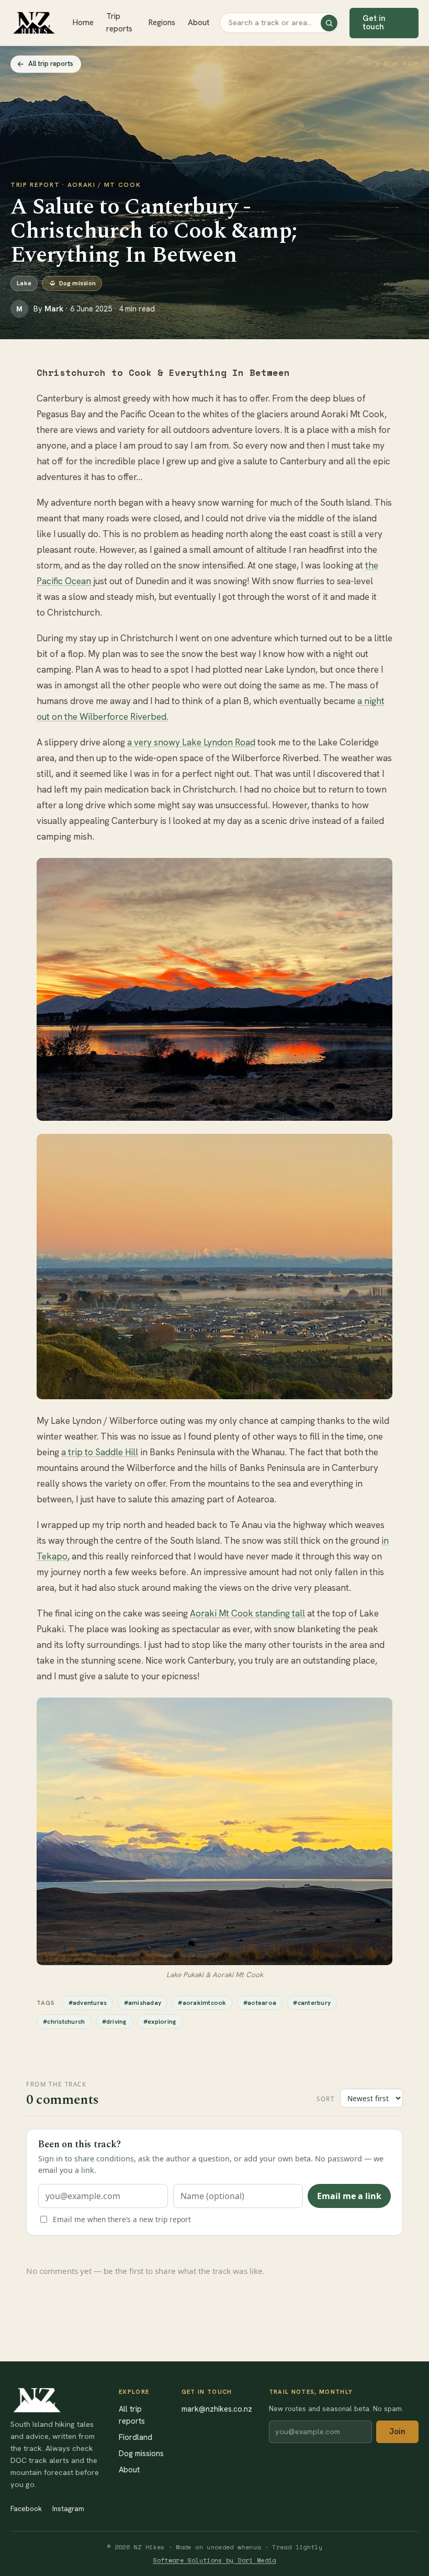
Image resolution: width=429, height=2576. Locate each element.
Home (83, 23)
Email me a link (349, 2196)
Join (397, 2432)
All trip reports (51, 64)
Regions (162, 23)
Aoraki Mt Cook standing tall (247, 1613)
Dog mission (78, 283)
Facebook (26, 2508)
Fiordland (136, 2437)
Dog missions (141, 2453)
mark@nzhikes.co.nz (217, 2409)
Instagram (68, 2508)
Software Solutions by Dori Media (214, 2560)
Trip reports (119, 23)
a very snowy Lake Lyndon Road (191, 742)
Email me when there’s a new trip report (122, 2219)
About (199, 23)
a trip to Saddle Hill (100, 1452)
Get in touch (374, 22)
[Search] (329, 23)
